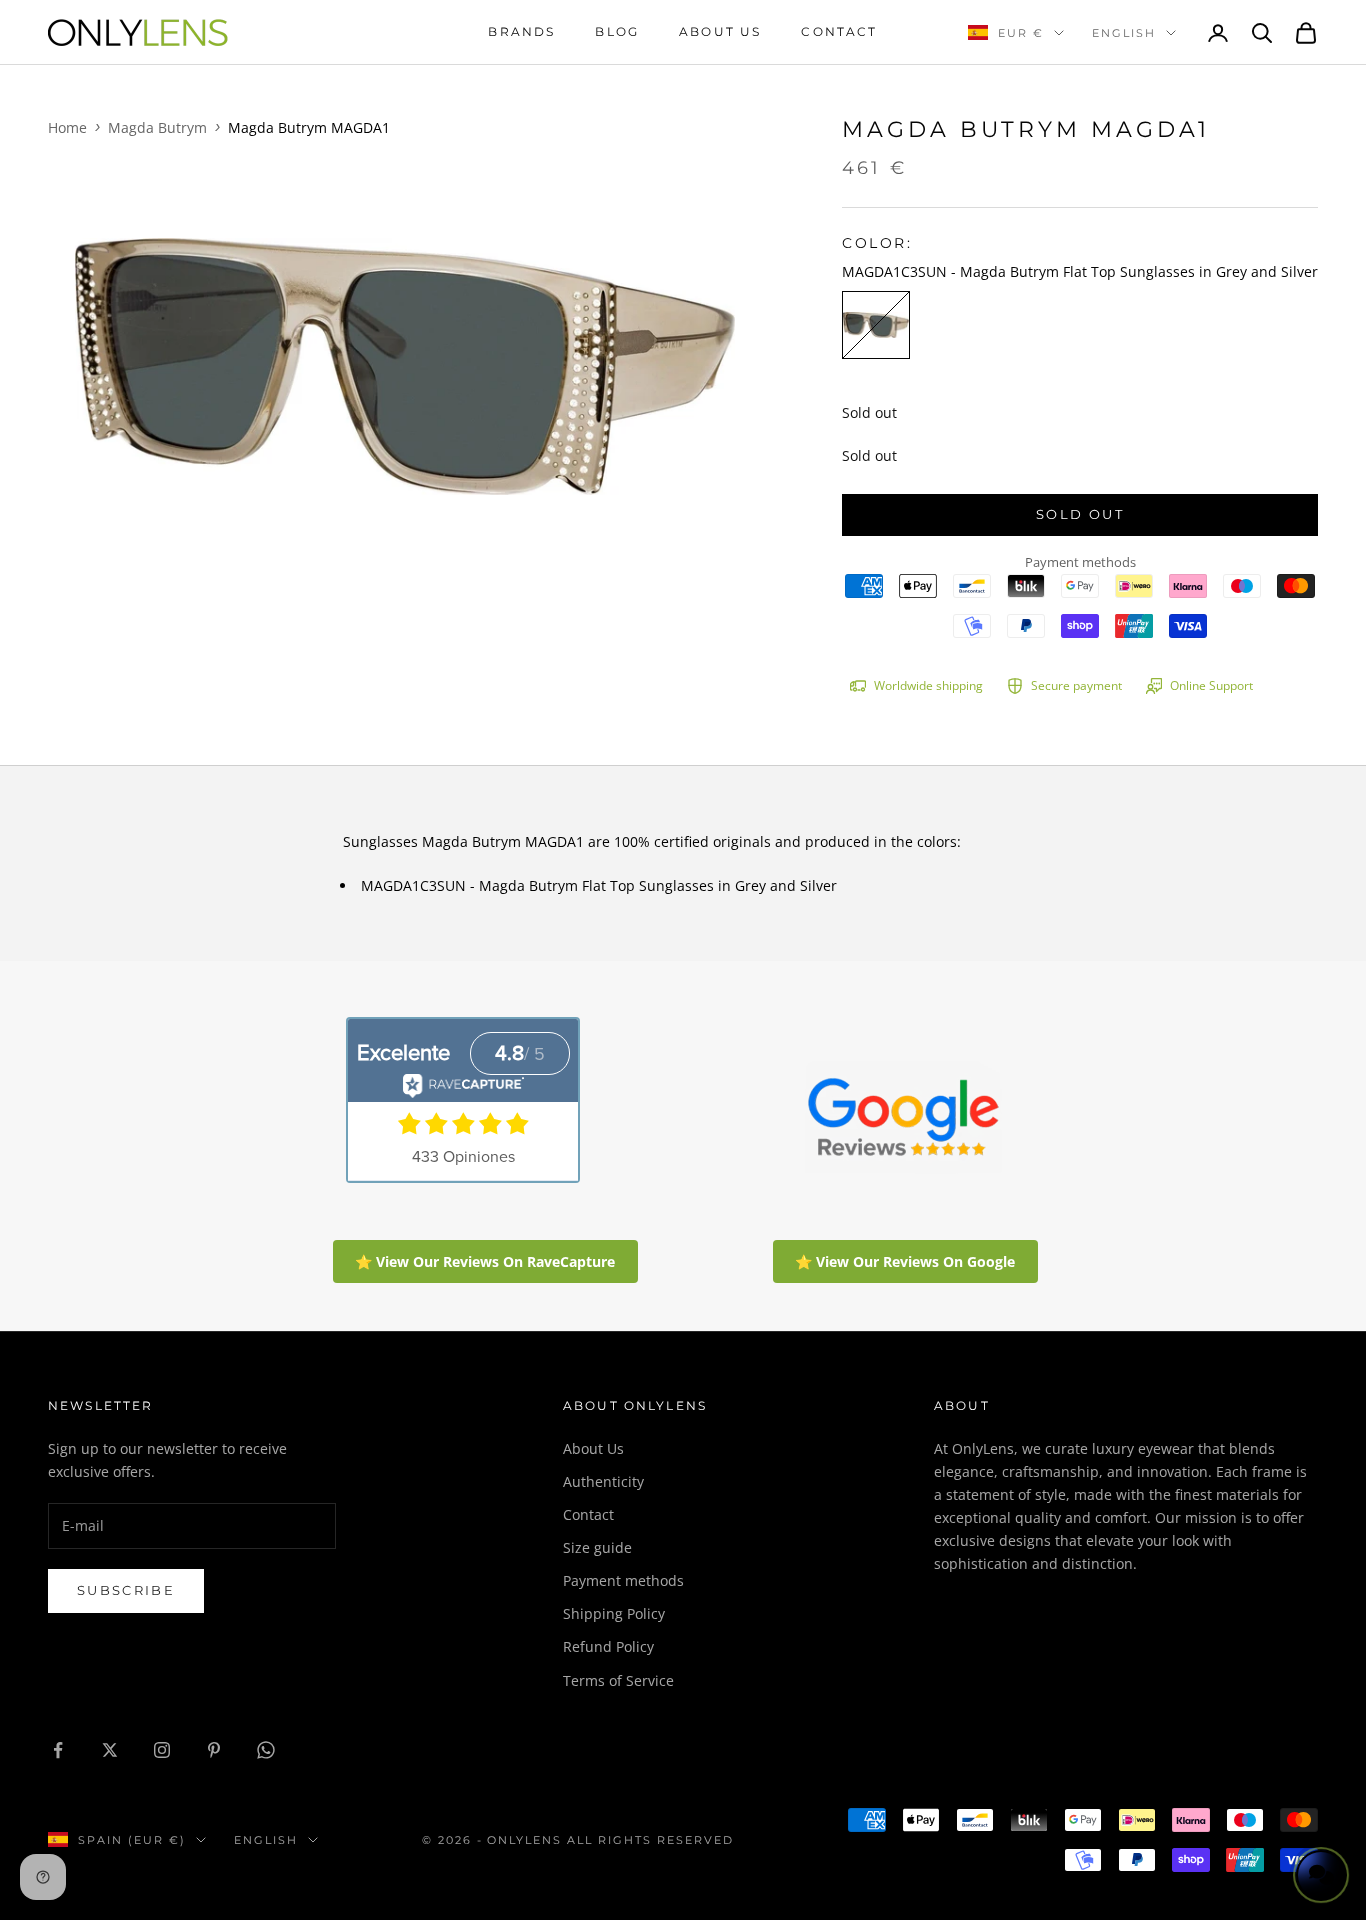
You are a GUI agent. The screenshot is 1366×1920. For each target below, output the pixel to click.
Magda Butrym (157, 127)
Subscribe (126, 1590)
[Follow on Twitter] (110, 1750)
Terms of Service (618, 1680)
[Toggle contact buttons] (1321, 1875)
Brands (521, 31)
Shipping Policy (614, 1613)
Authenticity (603, 1481)
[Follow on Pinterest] (214, 1750)
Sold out (1080, 514)
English (1124, 33)
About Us (593, 1448)
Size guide (597, 1547)
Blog (617, 31)
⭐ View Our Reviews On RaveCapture (485, 1261)
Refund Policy (608, 1646)
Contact (839, 31)
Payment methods (623, 1580)
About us (720, 31)
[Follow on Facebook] (58, 1750)
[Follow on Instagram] (162, 1750)
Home (67, 127)
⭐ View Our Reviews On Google (905, 1261)
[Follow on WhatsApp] (266, 1750)
